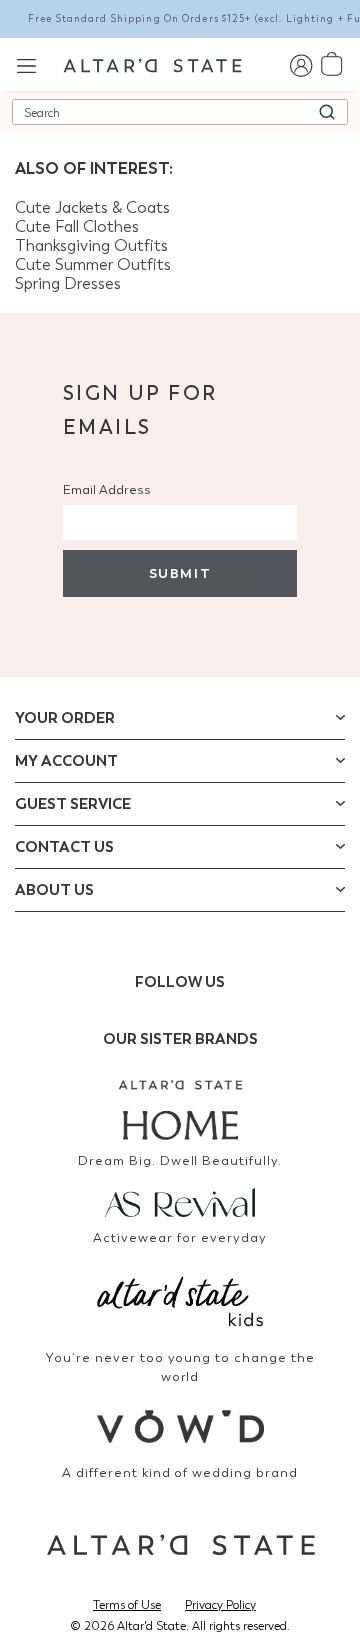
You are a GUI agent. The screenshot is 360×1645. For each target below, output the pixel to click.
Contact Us (64, 847)
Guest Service (73, 804)
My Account (66, 761)
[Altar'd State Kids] (180, 1299)
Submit (180, 573)
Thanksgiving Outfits (91, 245)
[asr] (180, 1201)
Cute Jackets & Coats (92, 207)
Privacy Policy (220, 1605)
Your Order (65, 718)
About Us (54, 890)
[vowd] (180, 1426)
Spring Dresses (68, 283)
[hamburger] (26, 63)
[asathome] (180, 1110)
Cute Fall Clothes (77, 226)
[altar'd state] (152, 64)
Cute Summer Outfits (93, 264)
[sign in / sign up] (300, 64)
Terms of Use (127, 1605)
